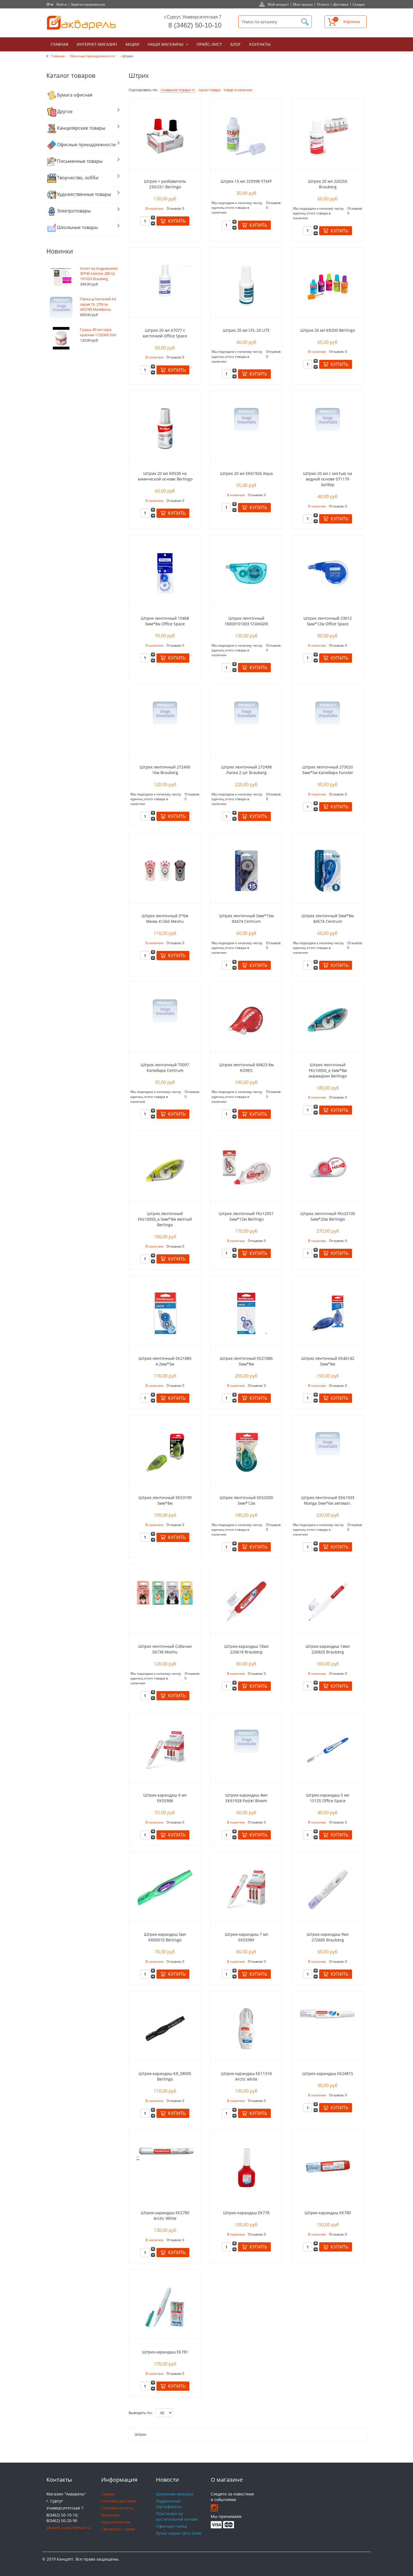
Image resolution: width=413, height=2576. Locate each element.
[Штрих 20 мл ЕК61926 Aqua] (246, 419)
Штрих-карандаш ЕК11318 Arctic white (246, 2076)
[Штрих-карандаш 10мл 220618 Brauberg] (246, 1601)
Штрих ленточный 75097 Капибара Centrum (165, 1068)
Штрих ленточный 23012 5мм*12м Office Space (328, 621)
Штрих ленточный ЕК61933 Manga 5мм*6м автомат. (328, 1500)
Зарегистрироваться (88, 4)
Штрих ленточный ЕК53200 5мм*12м (246, 1500)
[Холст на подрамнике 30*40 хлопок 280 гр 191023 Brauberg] (61, 277)
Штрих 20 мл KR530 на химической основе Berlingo (165, 476)
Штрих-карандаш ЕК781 (165, 2352)
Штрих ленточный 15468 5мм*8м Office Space (165, 621)
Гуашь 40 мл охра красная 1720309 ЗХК (98, 332)
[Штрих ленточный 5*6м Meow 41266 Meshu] (165, 871)
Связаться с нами (118, 2529)
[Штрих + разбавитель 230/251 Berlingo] (165, 136)
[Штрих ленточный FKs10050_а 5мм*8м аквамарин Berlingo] (328, 1019)
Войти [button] (62, 4)
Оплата (323, 4)
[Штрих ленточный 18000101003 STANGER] (246, 573)
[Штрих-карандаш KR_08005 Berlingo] (165, 2028)
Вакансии (110, 2515)
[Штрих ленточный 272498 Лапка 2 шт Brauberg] (246, 713)
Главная (59, 44)
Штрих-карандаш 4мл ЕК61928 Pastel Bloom (246, 1798)
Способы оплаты (117, 2508)
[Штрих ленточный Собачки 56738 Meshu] (165, 1592)
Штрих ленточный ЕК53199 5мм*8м (165, 1500)
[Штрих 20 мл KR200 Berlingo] (328, 285)
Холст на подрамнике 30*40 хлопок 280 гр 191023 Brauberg (99, 274)
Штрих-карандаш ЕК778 (246, 2213)
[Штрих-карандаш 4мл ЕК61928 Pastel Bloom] (246, 1741)
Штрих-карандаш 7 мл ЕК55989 (246, 1937)
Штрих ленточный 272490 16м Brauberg (165, 770)
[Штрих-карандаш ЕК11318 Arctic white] (246, 2028)
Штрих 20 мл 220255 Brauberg (328, 184)
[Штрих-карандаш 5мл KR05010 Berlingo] (165, 1887)
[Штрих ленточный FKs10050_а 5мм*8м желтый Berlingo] (165, 1168)
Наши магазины (166, 44)
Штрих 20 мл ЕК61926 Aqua (246, 473)
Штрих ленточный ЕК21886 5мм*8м (246, 1361)
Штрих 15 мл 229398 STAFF (246, 181)
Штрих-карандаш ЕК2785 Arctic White (165, 2215)
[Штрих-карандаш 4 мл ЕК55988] (165, 1750)
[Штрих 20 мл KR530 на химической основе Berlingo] (165, 428)
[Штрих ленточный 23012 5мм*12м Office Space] (328, 573)
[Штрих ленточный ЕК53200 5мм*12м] (246, 1452)
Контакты (260, 44)
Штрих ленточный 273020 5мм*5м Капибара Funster (328, 770)
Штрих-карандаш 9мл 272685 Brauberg (328, 1937)
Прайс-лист (209, 44)
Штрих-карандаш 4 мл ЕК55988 (165, 1798)
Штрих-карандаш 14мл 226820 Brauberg (328, 1649)
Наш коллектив (116, 2522)
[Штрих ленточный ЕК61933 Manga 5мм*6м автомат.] (328, 1443)
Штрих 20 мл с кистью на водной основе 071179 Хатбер (328, 479)
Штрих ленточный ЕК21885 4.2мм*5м (165, 1361)
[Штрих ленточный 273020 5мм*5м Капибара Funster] (328, 713)
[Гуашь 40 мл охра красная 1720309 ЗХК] (61, 338)
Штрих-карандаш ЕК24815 (328, 2073)
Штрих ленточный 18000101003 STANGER (246, 621)
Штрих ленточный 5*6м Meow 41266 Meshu (165, 918)
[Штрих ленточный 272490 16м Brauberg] (165, 713)
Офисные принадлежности (92, 56)
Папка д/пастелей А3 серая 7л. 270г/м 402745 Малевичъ (98, 304)
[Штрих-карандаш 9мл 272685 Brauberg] (328, 1889)
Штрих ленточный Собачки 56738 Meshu (165, 1649)
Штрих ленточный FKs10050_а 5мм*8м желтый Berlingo (165, 1219)
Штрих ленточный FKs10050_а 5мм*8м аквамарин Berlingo (328, 1070)
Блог (236, 44)
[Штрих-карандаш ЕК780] (328, 2167)
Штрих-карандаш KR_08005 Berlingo (165, 2076)
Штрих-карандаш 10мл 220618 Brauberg (246, 1649)
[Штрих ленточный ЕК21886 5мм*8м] (246, 1313)
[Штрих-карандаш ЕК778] (246, 2167)
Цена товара (210, 90)
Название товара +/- (178, 90)
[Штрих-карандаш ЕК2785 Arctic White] (165, 2153)
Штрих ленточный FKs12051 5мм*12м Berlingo (246, 1216)
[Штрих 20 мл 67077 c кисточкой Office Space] (165, 280)
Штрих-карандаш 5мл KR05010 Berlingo (165, 1937)
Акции (132, 44)
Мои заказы (303, 4)
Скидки (359, 4)
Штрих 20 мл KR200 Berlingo (328, 330)
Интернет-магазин (97, 44)
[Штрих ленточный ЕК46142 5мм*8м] (328, 1313)
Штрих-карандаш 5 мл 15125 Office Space (328, 1798)
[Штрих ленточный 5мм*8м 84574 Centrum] (328, 871)
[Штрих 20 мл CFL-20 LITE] (246, 285)
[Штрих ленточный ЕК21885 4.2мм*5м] (165, 1313)
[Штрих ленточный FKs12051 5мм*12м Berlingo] (246, 1168)
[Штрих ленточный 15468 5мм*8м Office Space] (165, 573)
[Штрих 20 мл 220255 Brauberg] (328, 136)
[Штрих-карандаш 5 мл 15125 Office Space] (328, 1750)
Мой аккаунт (278, 4)
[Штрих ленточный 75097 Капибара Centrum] (165, 1011)
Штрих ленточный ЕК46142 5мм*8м (328, 1361)
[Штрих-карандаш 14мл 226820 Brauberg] (328, 1601)
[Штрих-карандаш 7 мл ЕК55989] (246, 1889)
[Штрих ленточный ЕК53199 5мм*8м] (165, 1452)
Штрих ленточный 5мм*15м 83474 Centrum (246, 918)
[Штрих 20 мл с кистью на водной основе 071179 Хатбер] (328, 419)
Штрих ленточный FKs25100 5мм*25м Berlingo (328, 1216)
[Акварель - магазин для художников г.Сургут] (81, 23)
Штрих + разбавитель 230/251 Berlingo (165, 184)
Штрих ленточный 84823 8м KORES (246, 1068)
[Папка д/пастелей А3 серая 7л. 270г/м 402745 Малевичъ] (61, 307)
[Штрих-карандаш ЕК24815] (328, 2013)
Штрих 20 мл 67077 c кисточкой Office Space (165, 333)
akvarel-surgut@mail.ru (69, 2528)
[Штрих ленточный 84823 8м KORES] (246, 1019)
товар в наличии (238, 90)
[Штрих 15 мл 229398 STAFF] (246, 136)
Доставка (341, 4)
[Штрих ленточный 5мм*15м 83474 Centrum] (246, 871)
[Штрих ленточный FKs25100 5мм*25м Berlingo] (328, 1168)
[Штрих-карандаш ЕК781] (165, 2307)
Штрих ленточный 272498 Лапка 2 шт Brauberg (246, 770)
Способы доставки (119, 2501)
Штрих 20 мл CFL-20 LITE (246, 330)
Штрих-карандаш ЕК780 (328, 2213)
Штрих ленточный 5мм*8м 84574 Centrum (328, 918)
